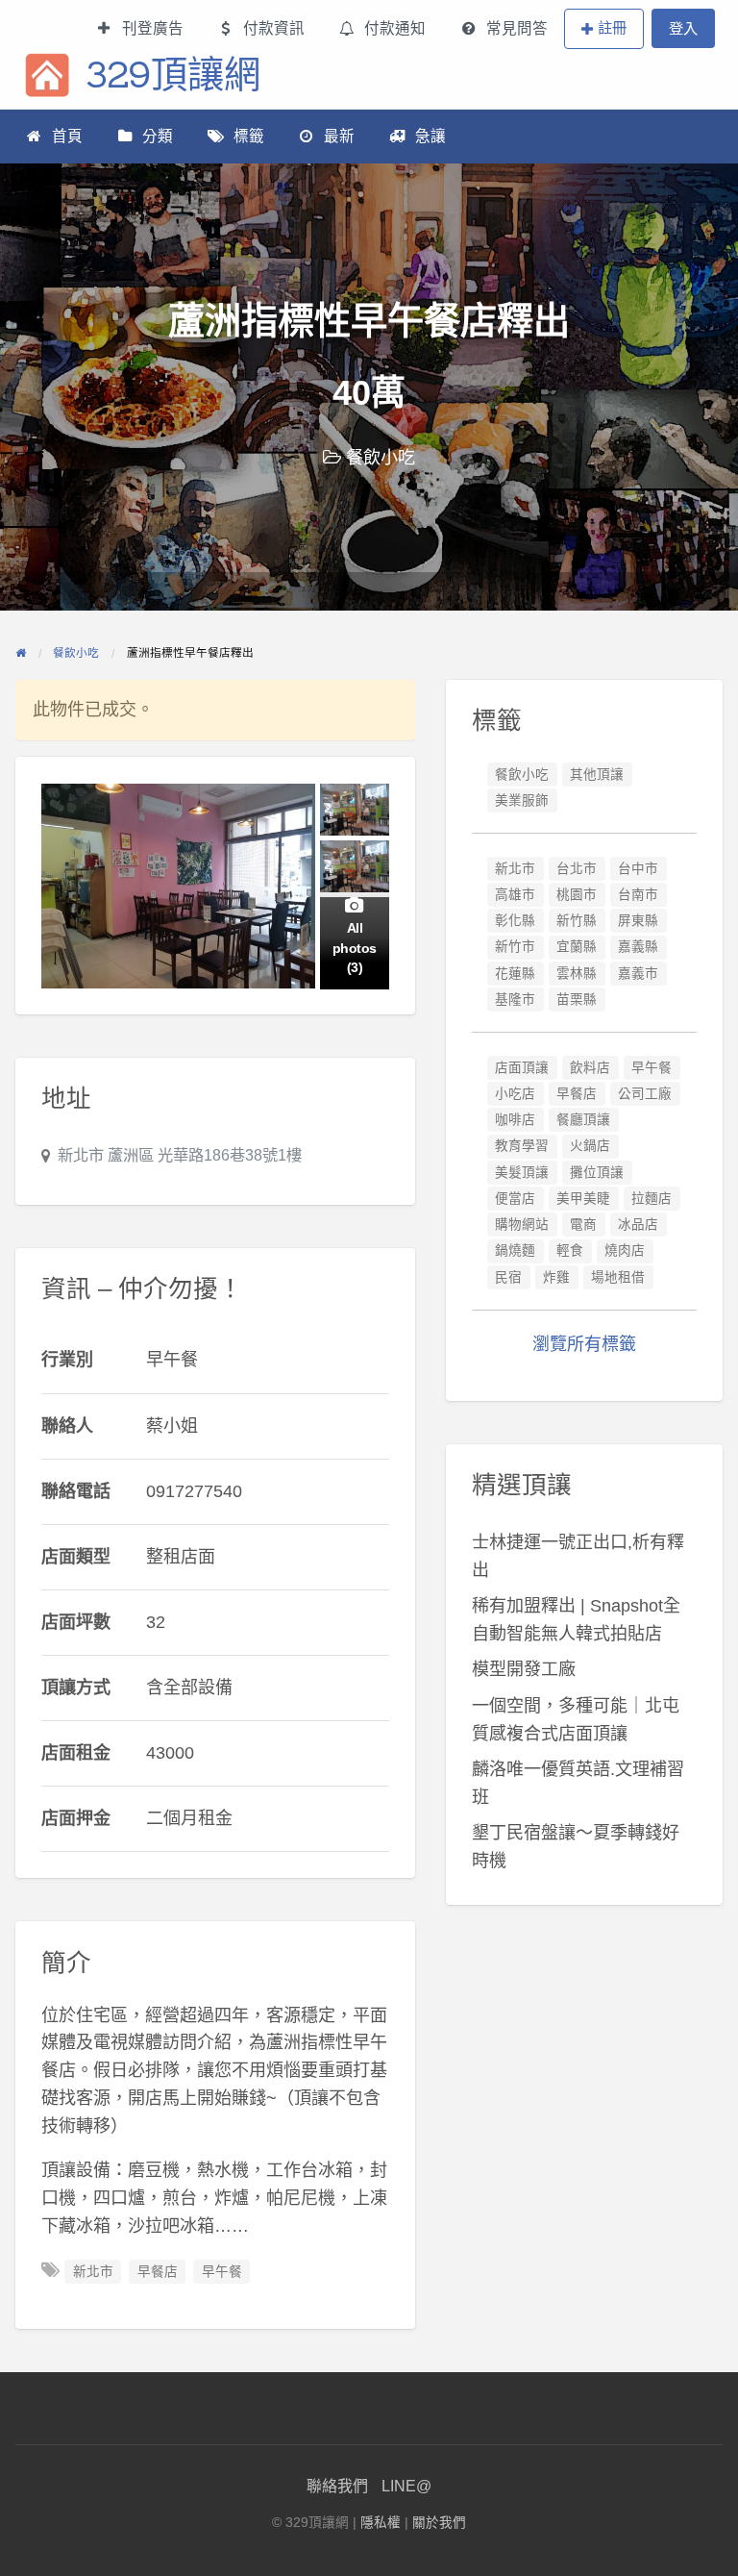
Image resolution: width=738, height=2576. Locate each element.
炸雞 (556, 1277)
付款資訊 (274, 28)
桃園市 (577, 895)
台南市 (638, 895)
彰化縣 (515, 921)
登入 (683, 28)
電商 (583, 1225)
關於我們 (439, 2523)
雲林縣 (577, 974)
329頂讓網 (173, 74)
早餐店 (158, 2272)
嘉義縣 (638, 947)
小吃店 (515, 1094)
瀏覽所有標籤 (584, 1344)
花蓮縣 (515, 974)
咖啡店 (515, 1120)
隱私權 (381, 2523)
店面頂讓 (522, 1068)
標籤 (249, 136)
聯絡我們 (337, 2486)
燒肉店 (625, 1250)
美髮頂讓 (522, 1173)
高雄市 (515, 895)
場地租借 (618, 1277)
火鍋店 (590, 1146)
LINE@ (406, 2486)
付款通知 (395, 28)
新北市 (93, 2272)
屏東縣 (638, 921)
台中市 (638, 869)
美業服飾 (522, 800)
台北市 (577, 869)
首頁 (67, 136)
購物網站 (522, 1225)
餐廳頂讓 (583, 1120)
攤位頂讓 (597, 1173)
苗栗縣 (577, 1000)
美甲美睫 (583, 1199)
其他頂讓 (597, 775)
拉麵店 (652, 1199)
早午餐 (222, 2272)
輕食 (570, 1250)
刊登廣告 (153, 28)
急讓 (430, 136)
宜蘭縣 (577, 947)
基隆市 (515, 1000)
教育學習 (522, 1146)
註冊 (612, 27)
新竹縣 (577, 921)
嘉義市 (638, 974)
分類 (158, 136)
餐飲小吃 (381, 458)
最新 (339, 136)
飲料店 (590, 1068)
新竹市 (515, 947)
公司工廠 (645, 1094)
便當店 (515, 1199)
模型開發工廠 (524, 1669)
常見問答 (517, 28)
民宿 (508, 1277)
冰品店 (638, 1225)
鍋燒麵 (515, 1250)
